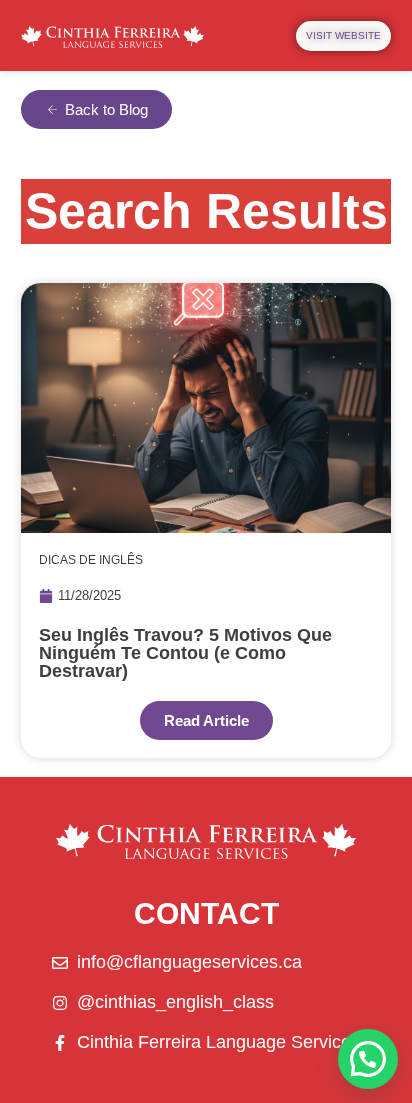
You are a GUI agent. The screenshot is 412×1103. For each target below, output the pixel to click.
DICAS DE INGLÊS (91, 560)
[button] (368, 1059)
